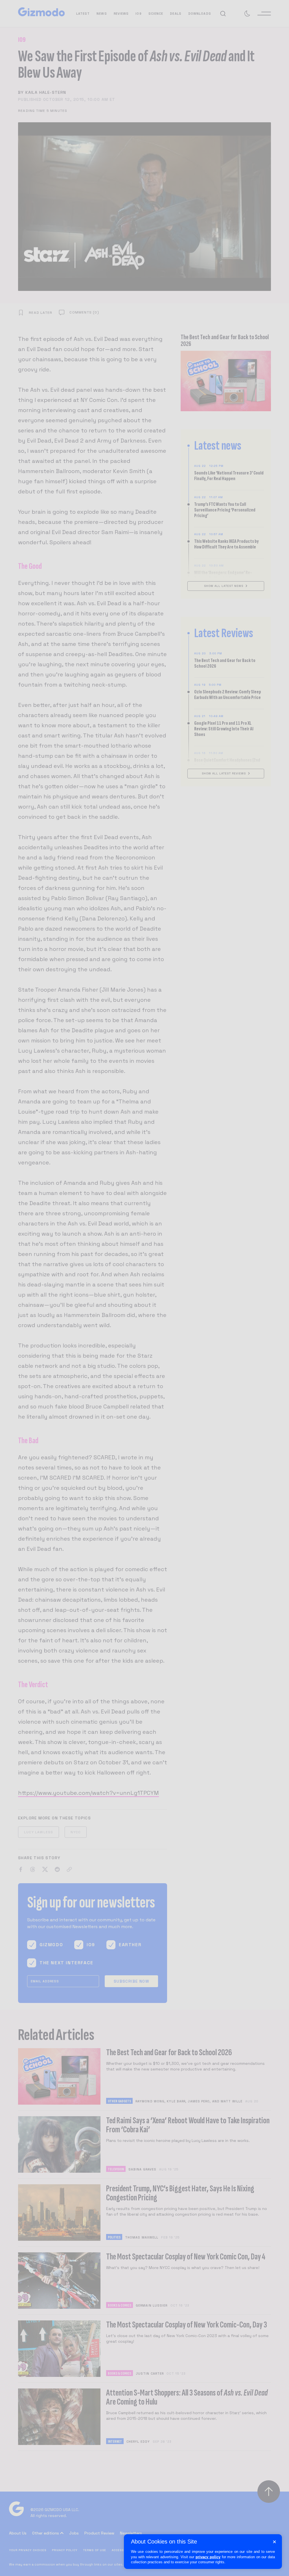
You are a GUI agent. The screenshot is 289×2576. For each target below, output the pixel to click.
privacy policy (208, 2557)
